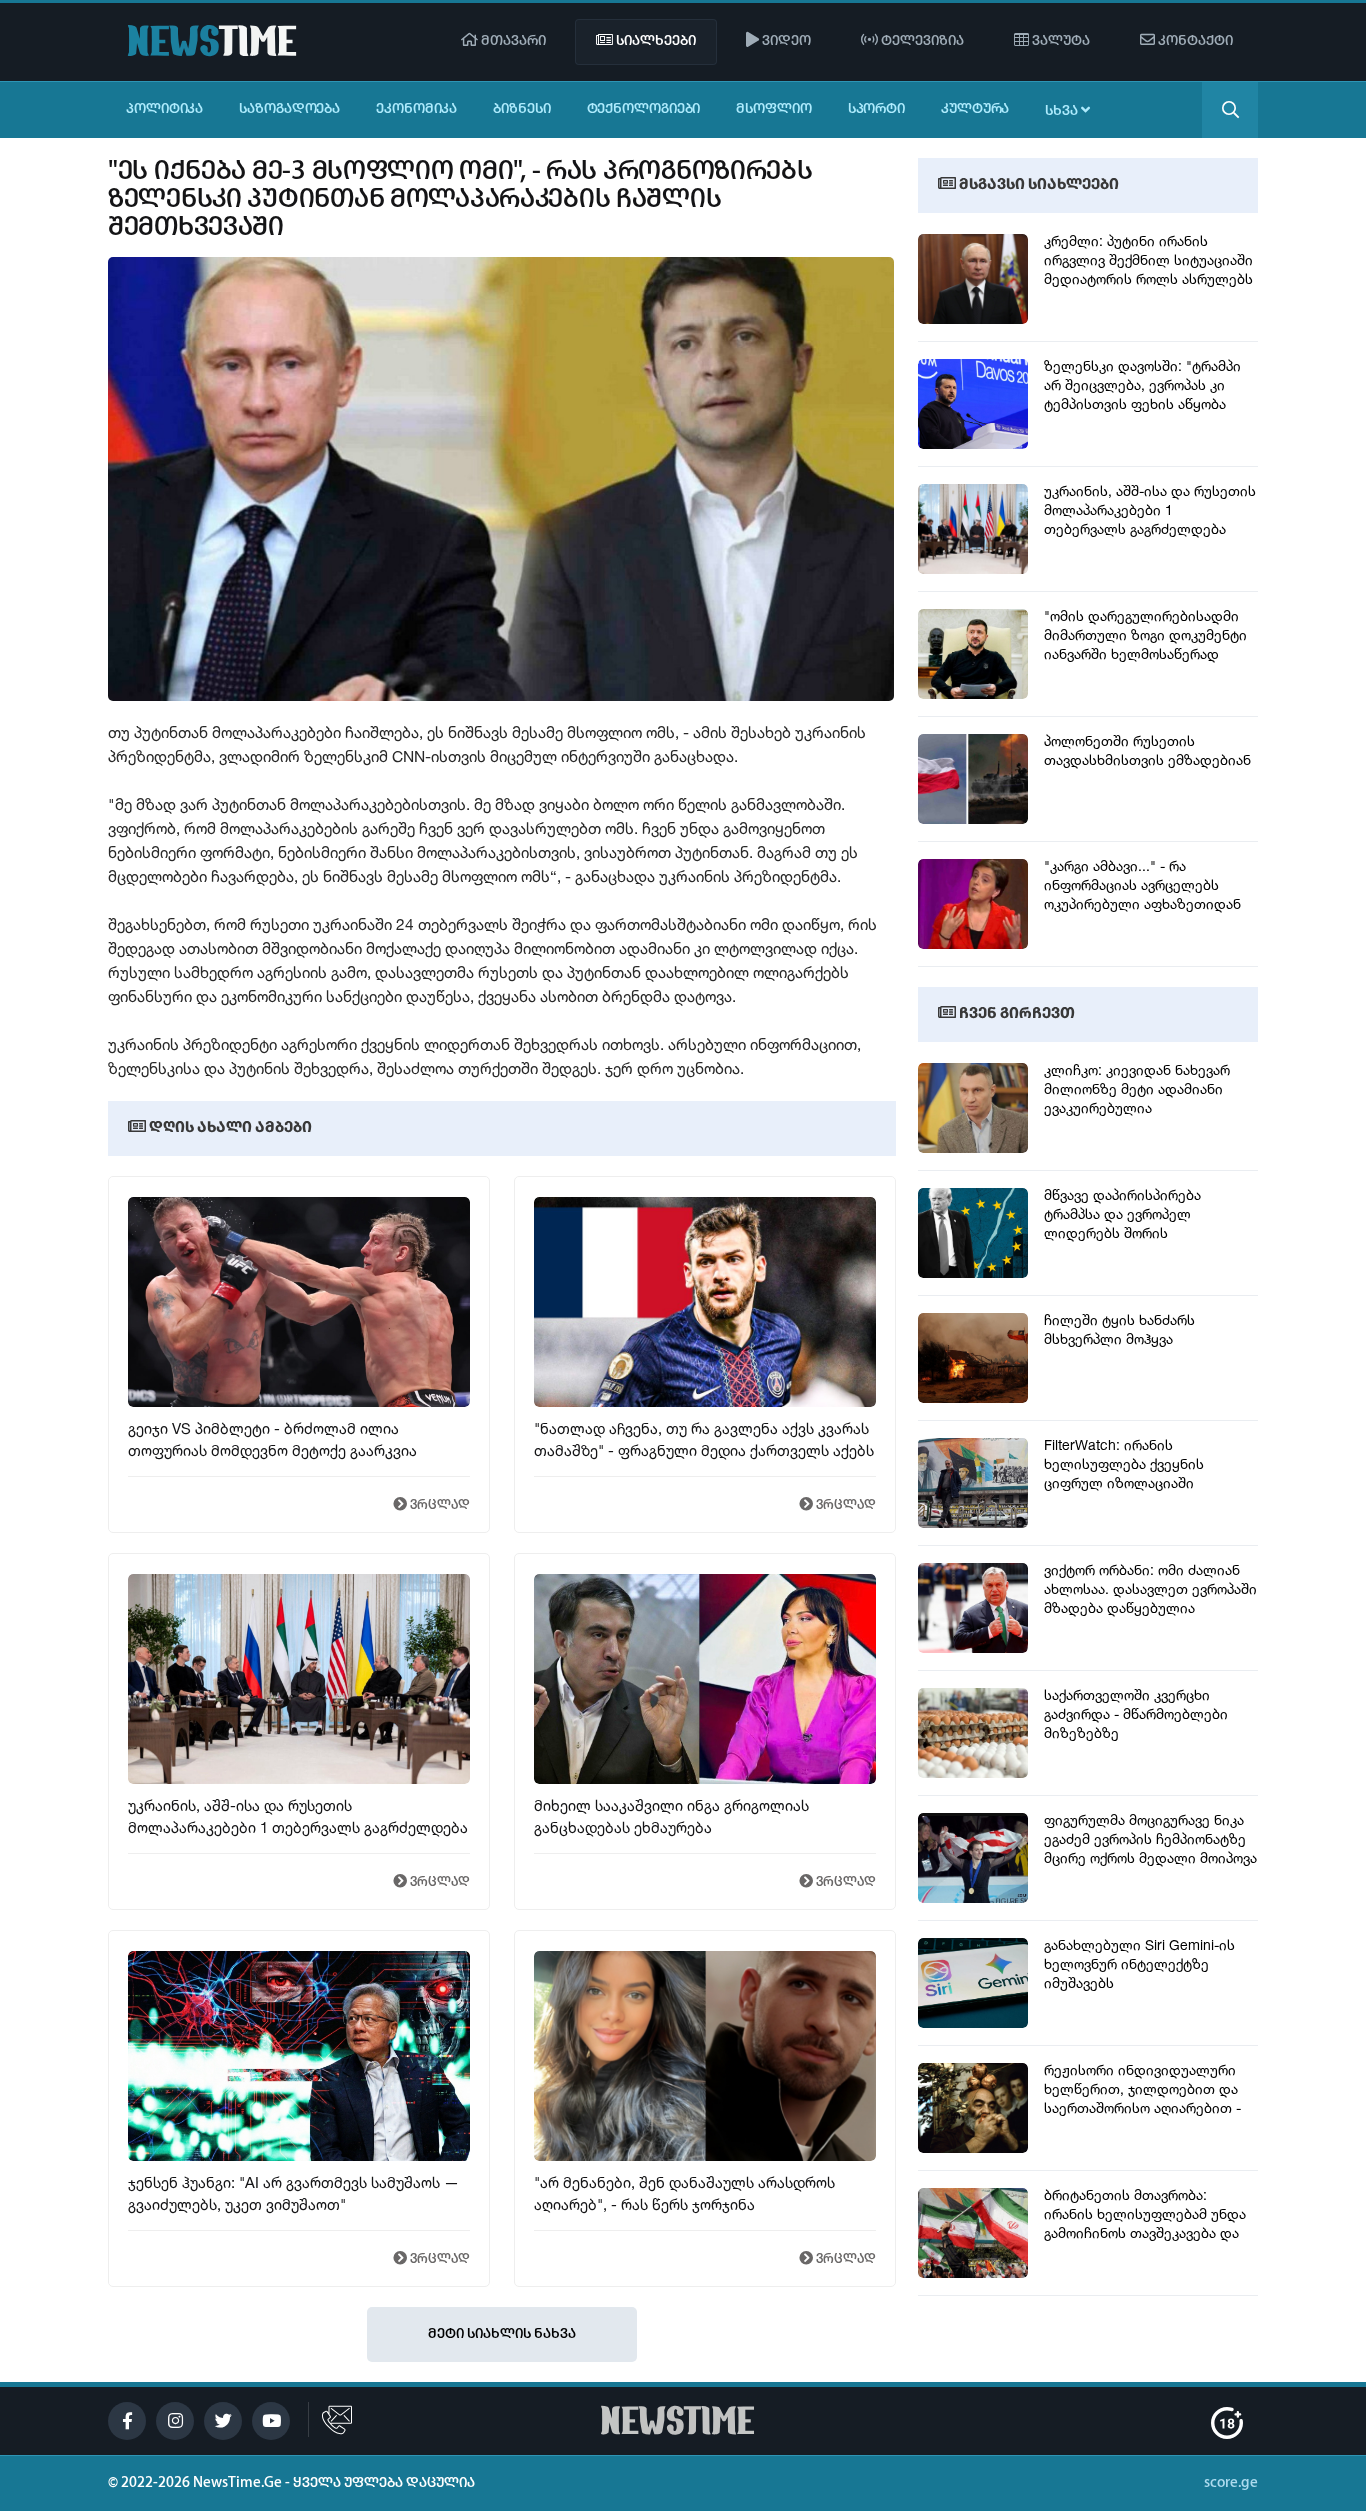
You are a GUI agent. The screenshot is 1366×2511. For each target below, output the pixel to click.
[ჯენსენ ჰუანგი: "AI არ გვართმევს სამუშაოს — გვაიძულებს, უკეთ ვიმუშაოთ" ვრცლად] (299, 2156)
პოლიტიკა (164, 109)
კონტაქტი (1194, 41)
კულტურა (975, 109)
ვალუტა (1059, 41)
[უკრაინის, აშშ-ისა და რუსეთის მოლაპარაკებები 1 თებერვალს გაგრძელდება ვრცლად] (299, 1779)
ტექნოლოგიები (644, 109)
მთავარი (512, 41)
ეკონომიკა (416, 109)
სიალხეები (654, 41)
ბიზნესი (521, 109)
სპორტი (876, 109)
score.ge (1231, 2483)
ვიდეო (785, 41)
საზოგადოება (289, 109)
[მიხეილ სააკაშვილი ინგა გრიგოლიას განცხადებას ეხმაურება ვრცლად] (703, 1779)
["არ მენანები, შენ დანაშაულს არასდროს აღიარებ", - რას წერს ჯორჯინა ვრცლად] (703, 2156)
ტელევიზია (921, 41)
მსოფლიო (773, 109)
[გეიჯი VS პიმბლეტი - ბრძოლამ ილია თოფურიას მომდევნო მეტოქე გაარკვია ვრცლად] (299, 1402)
